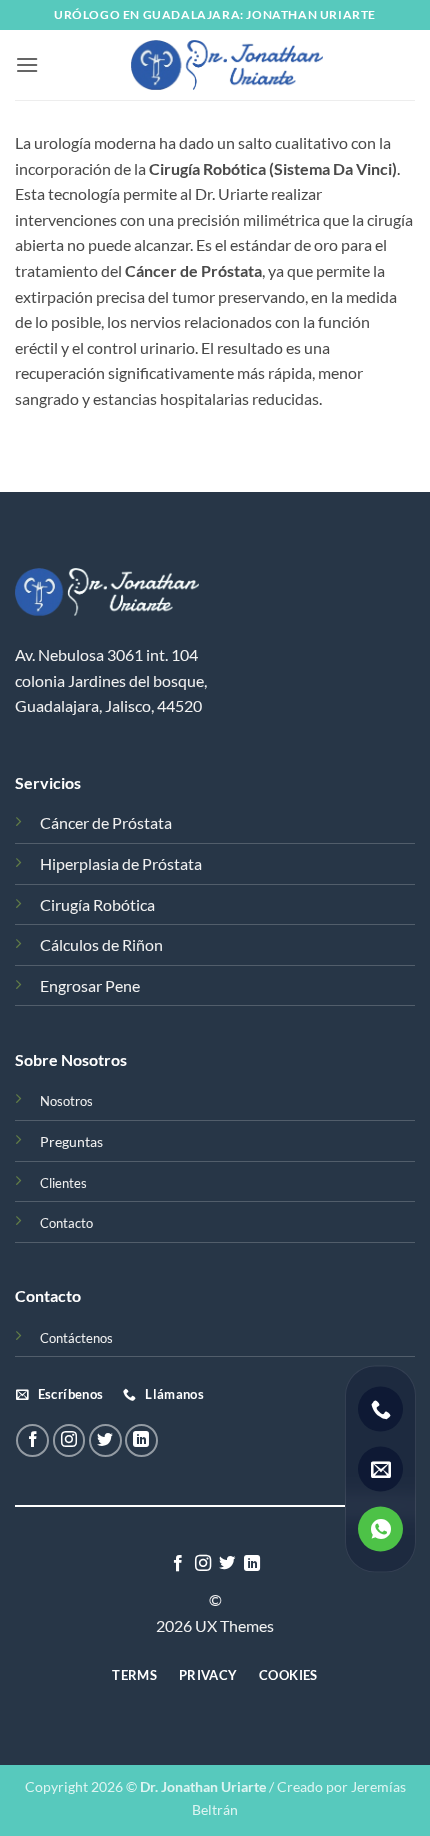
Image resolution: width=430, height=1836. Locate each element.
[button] (27, 64)
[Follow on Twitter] (105, 1440)
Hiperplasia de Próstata (121, 863)
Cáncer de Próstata (106, 822)
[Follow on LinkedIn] (141, 1440)
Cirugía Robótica (97, 904)
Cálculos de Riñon (101, 944)
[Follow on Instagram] (69, 1440)
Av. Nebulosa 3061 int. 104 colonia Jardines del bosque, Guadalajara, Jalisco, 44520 (111, 680)
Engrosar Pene (90, 985)
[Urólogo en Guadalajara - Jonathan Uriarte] (227, 65)
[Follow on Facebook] (32, 1440)
